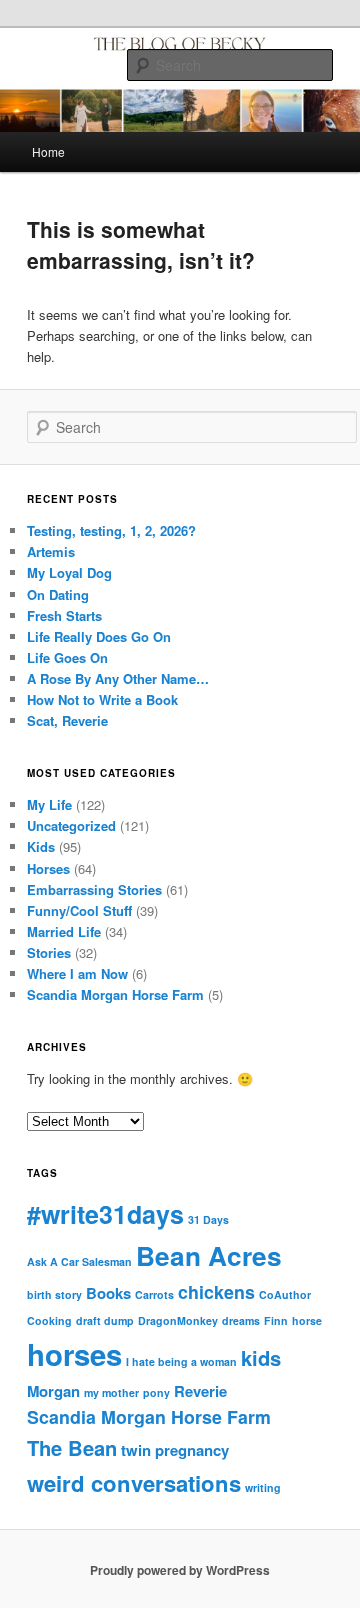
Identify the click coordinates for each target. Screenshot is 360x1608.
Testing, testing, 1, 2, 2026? (111, 530)
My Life (49, 804)
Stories (49, 952)
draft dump (105, 1320)
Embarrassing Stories (94, 889)
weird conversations (134, 1483)
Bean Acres (209, 1255)
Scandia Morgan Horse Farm (115, 994)
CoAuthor (285, 1294)
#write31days (105, 1214)
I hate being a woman (181, 1361)
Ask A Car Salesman (79, 1261)
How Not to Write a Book (102, 699)
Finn (276, 1320)
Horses (48, 868)
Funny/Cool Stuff (79, 910)
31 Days (208, 1219)
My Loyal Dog (69, 572)
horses (74, 1354)
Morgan (53, 1391)
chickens (216, 1291)
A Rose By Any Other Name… (118, 678)
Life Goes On (67, 657)
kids (261, 1357)
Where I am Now (77, 973)
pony (156, 1392)
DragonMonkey (178, 1320)
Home (48, 151)
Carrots (154, 1294)
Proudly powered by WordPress (180, 1570)
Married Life (64, 931)
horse (307, 1320)
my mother (111, 1392)
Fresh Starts (64, 615)
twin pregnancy (175, 1450)
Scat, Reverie (67, 720)
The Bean (72, 1447)
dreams (241, 1320)
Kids (41, 846)
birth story (54, 1294)
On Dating (58, 594)
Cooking (49, 1320)
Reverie (200, 1391)
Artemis (51, 551)
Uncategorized (71, 825)
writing (263, 1487)
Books (108, 1293)
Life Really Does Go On (99, 636)
